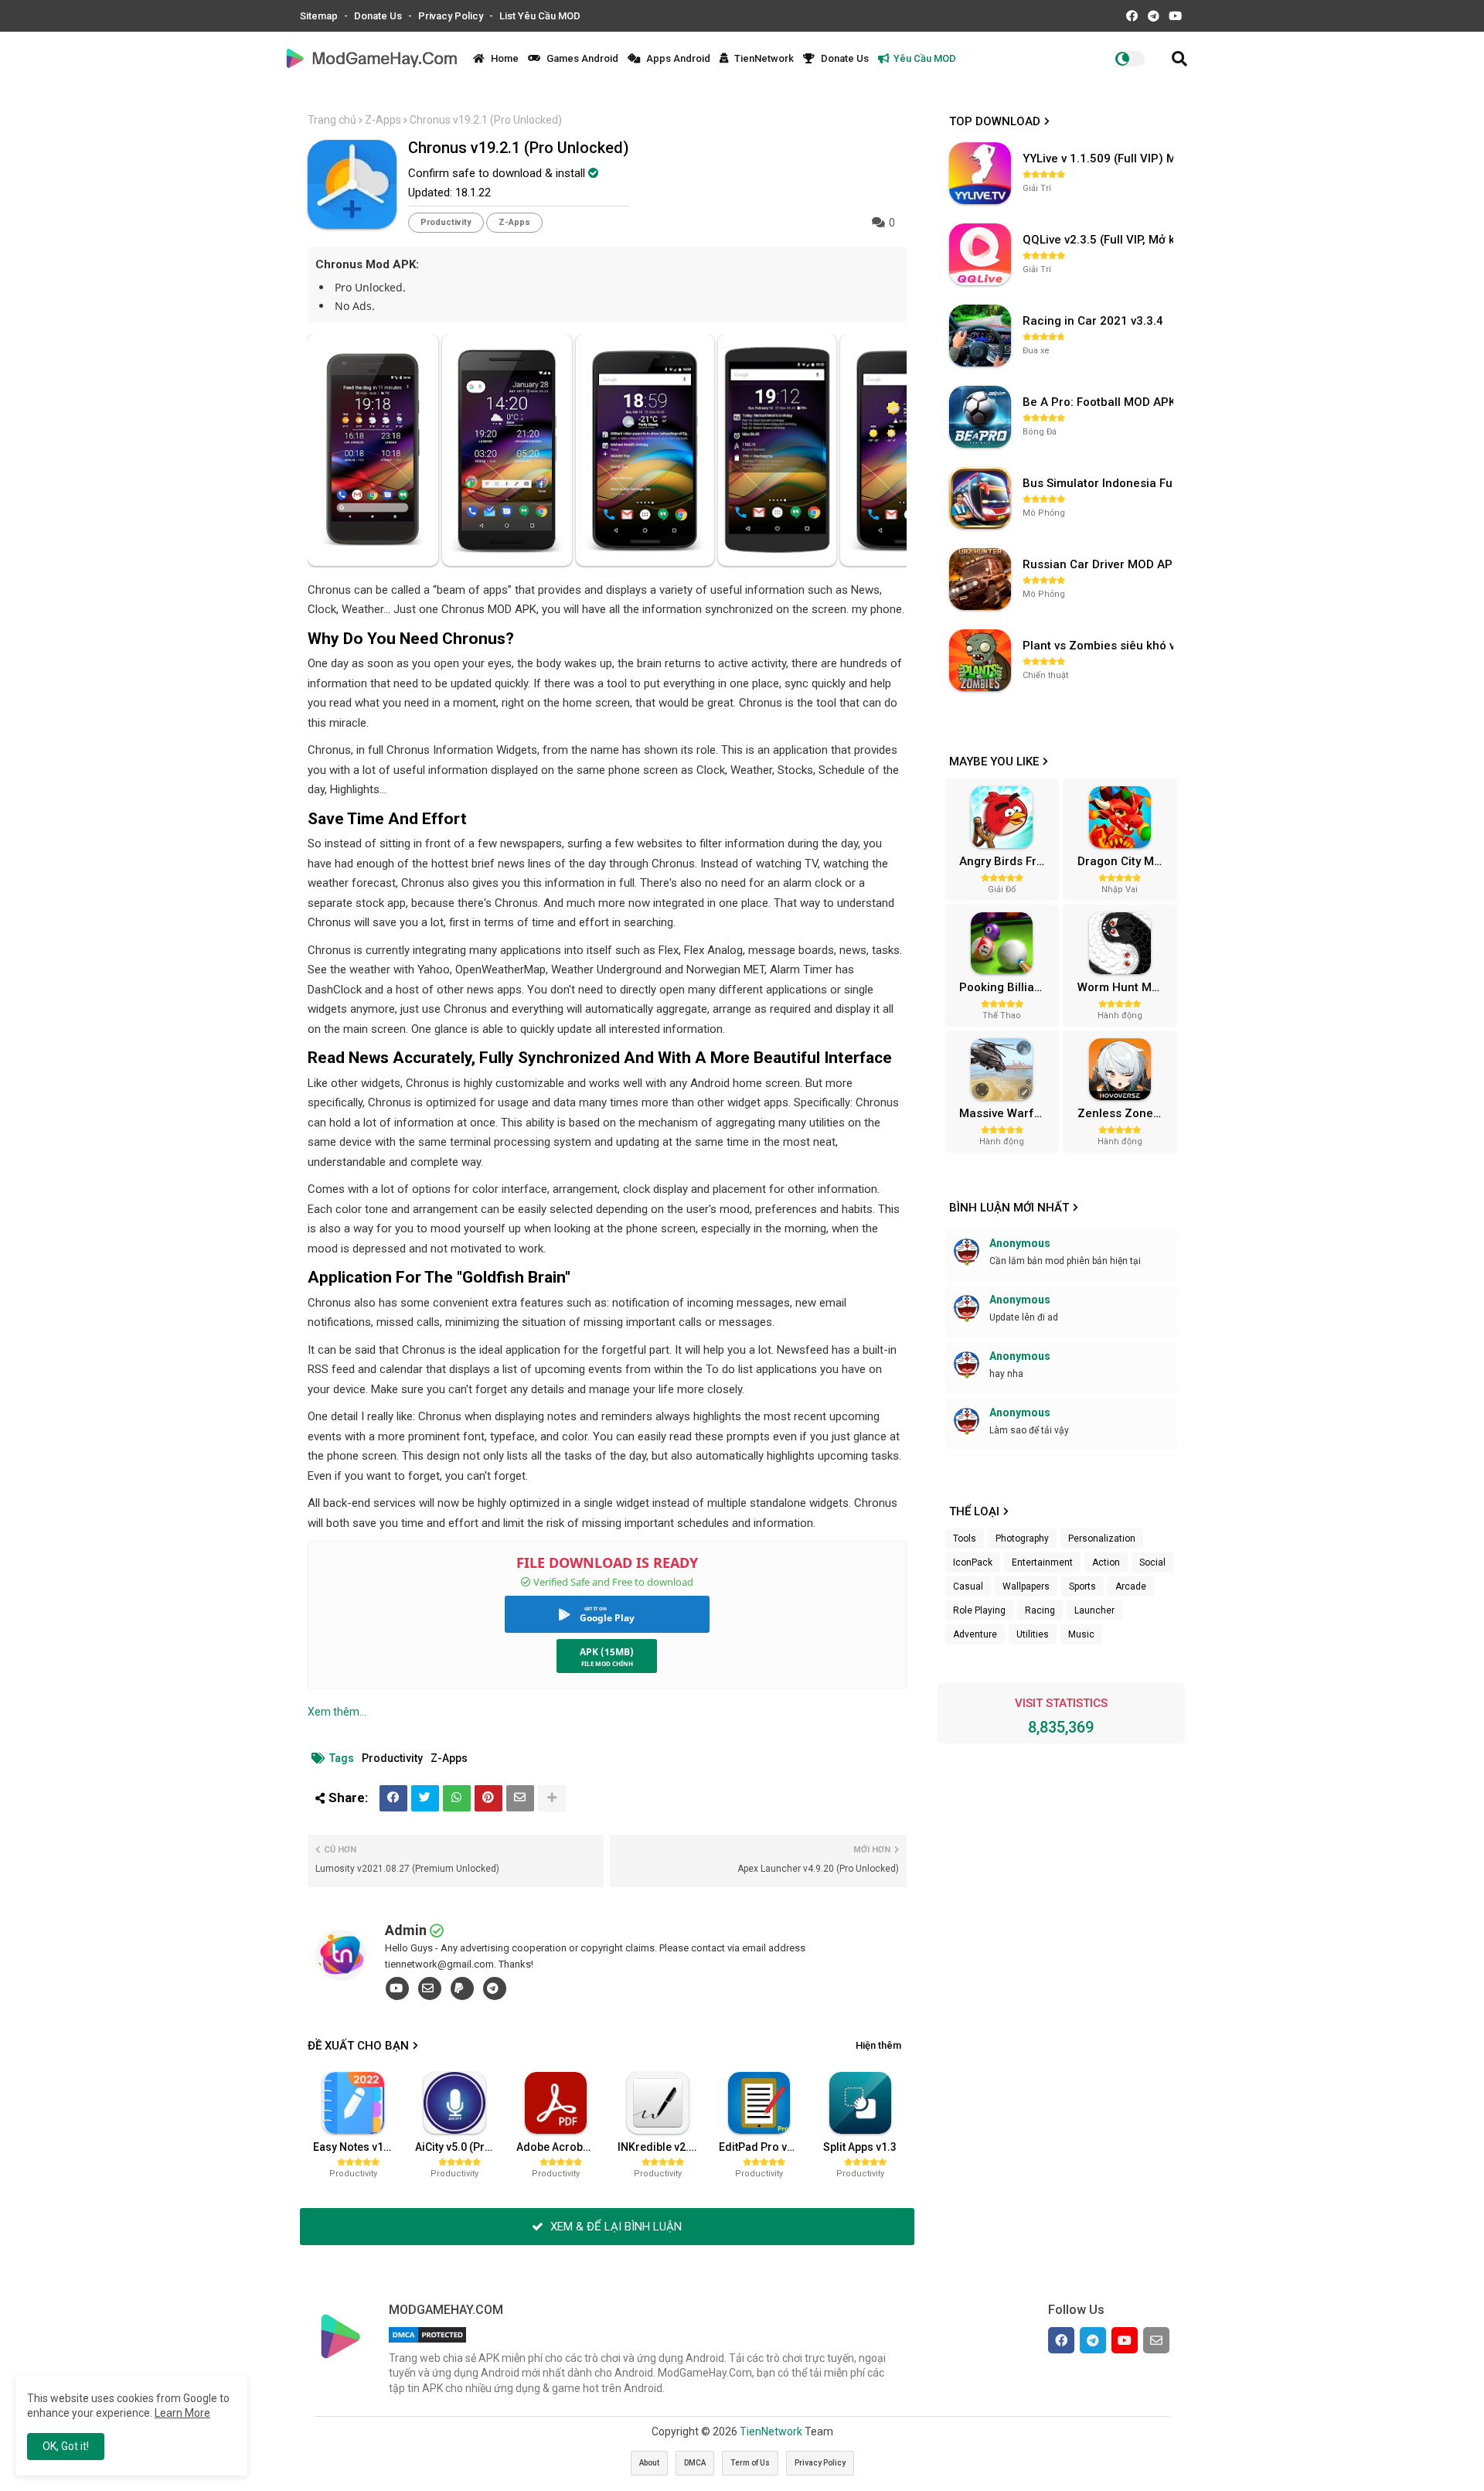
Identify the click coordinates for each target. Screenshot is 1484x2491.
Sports (1082, 1586)
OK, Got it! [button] (66, 2446)
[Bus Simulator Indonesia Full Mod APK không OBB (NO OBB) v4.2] (980, 498)
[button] (1179, 59)
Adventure (975, 1634)
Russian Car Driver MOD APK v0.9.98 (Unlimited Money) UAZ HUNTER (1100, 564)
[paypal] (462, 1988)
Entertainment (1042, 1562)
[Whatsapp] (457, 1798)
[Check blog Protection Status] (427, 2343)
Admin (406, 1930)
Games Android (581, 58)
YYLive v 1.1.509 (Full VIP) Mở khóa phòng (1100, 158)
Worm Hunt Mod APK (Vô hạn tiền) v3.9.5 (1125, 987)
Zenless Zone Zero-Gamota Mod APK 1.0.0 (1125, 1113)
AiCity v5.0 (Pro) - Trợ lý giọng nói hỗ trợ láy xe (460, 2147)
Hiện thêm (878, 2045)
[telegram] (495, 1988)
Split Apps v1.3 (860, 2147)
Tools (965, 1539)
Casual (968, 1586)
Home (504, 58)
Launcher (1094, 1610)
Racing (1040, 1610)
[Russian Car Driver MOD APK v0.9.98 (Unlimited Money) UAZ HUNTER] (980, 579)
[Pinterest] (488, 1798)
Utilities (1033, 1634)
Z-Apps (383, 120)
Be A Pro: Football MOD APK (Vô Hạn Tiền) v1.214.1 (1100, 402)
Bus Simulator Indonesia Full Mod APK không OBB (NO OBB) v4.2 (1100, 483)
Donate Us (379, 16)
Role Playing (979, 1610)
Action (1106, 1562)
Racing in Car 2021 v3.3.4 (1093, 321)
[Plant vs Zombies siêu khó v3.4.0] (980, 660)
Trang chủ (332, 120)
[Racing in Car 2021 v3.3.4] (980, 336)
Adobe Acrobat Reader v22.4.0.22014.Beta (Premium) (561, 2147)
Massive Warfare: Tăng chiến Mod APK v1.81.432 (1007, 1113)
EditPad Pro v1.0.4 (764, 2147)
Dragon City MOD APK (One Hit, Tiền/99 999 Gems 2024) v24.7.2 (1125, 861)
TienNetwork (763, 58)
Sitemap (320, 16)
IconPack (973, 1562)
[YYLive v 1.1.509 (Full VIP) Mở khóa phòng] (980, 173)
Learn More (182, 2413)
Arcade (1131, 1586)
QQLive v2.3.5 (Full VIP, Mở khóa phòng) (1100, 240)
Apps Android (677, 58)
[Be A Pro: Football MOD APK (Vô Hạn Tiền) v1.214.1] (980, 417)
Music (1081, 1634)
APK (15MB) (607, 1652)
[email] (430, 1988)
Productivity (446, 222)
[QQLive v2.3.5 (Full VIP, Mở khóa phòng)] (980, 254)
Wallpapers (1026, 1586)
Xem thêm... (337, 1712)
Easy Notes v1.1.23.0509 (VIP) (358, 2147)
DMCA (695, 2463)
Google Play (607, 1618)
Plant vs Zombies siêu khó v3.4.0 (1100, 646)
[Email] (520, 1798)
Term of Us (750, 2463)
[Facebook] (393, 1798)
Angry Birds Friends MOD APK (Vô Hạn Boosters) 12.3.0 (1007, 861)
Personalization (1102, 1539)
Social (1152, 1562)
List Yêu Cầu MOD (540, 16)
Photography (1022, 1539)
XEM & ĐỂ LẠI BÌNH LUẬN (614, 2227)
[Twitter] (425, 1798)
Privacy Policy (452, 16)
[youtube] (397, 1988)
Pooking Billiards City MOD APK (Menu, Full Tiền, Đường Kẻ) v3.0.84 (1007, 987)
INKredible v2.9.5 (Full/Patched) (662, 2147)
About (649, 2463)
